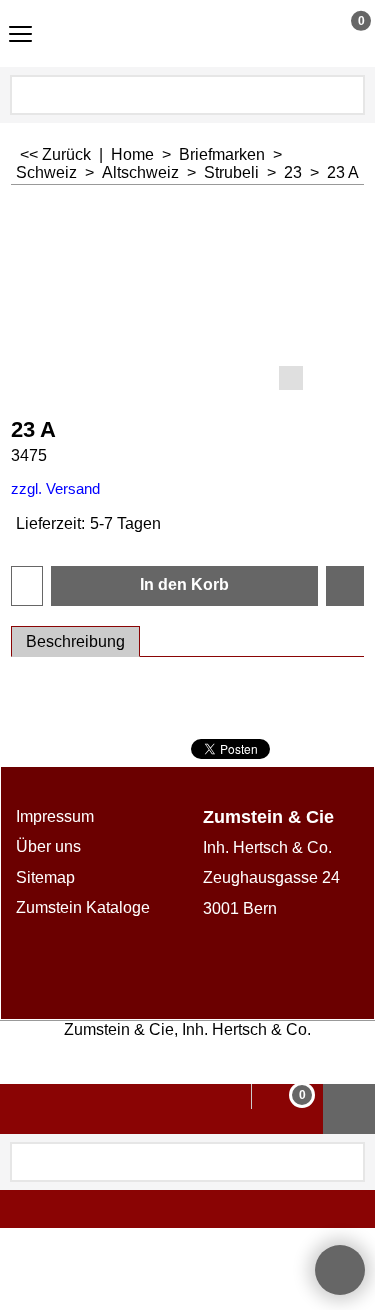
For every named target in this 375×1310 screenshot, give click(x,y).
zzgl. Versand (55, 489)
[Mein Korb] (342, 33)
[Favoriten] (345, 586)
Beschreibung (75, 641)
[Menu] (20, 35)
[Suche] (348, 95)
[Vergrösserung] (187, 300)
